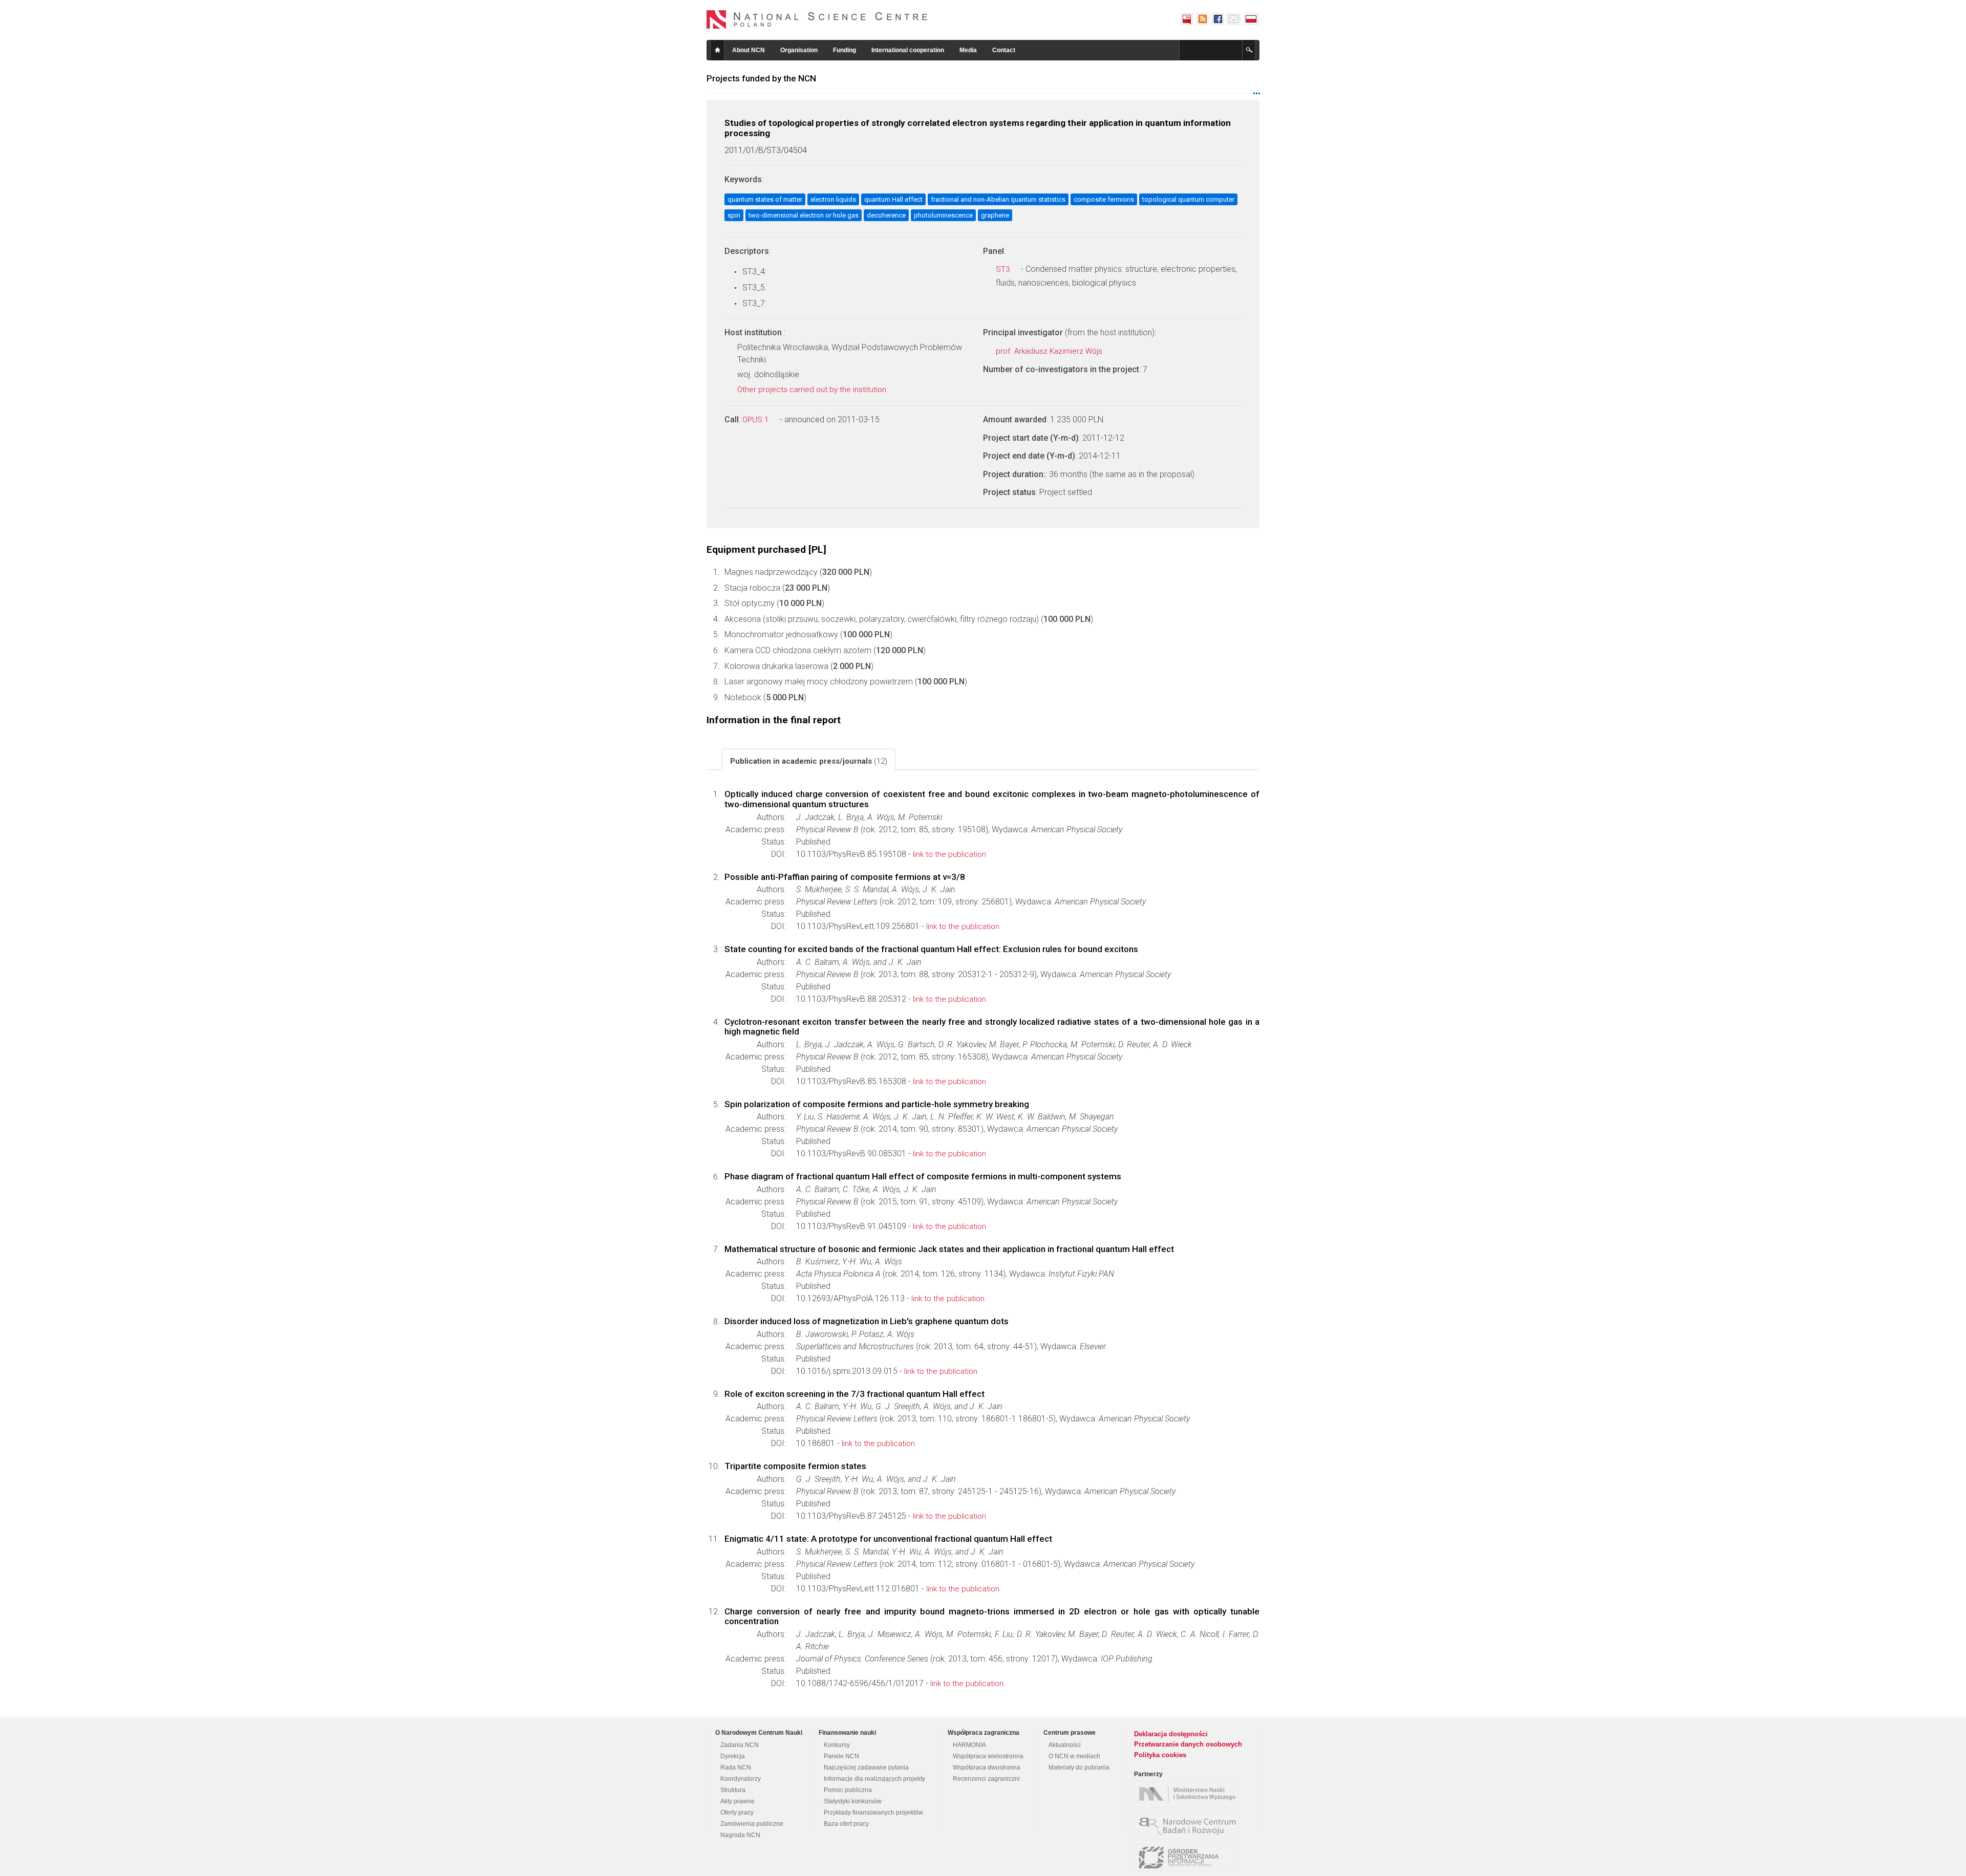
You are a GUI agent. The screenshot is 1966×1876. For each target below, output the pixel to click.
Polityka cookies (1160, 1755)
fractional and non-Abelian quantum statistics (998, 199)
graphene (995, 215)
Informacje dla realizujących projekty (874, 1779)
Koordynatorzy (741, 1779)
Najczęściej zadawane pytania (866, 1767)
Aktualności (1065, 1745)
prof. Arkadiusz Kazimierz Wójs (1050, 351)
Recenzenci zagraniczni (986, 1779)
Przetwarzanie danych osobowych (1188, 1744)
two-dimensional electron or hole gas (804, 215)
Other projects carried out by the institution (813, 390)
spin (734, 215)
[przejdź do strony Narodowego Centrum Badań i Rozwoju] (1189, 1826)
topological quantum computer (1188, 199)
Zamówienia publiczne (752, 1824)
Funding (845, 50)
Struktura (733, 1790)
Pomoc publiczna (848, 1790)
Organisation (799, 50)
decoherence (886, 215)
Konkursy (837, 1745)
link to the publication (949, 854)
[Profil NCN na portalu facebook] (1217, 19)
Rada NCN (736, 1767)
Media (968, 50)
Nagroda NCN (740, 1835)
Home (717, 50)
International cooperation (908, 50)
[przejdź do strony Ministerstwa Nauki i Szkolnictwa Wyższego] (1189, 1794)
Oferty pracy (737, 1813)
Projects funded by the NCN (761, 78)
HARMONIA (969, 1745)
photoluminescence (943, 215)
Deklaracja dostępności (1171, 1734)
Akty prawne (738, 1801)
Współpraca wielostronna (988, 1756)
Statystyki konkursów (853, 1801)
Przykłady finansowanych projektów (873, 1813)
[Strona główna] (817, 19)
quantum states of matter (765, 199)
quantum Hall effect (893, 199)
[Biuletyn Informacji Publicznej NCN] (1187, 19)
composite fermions (1104, 199)
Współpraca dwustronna (987, 1767)
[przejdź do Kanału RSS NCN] (1202, 19)
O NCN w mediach (1074, 1756)
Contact (1004, 50)
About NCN (749, 50)
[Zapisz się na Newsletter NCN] (1234, 19)
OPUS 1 (756, 420)
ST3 (1004, 269)
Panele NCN (841, 1756)
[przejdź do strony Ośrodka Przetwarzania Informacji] (1189, 1858)
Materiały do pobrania (1079, 1767)
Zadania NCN (740, 1745)
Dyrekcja (733, 1756)
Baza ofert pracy (846, 1824)
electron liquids (833, 199)
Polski (1251, 19)
